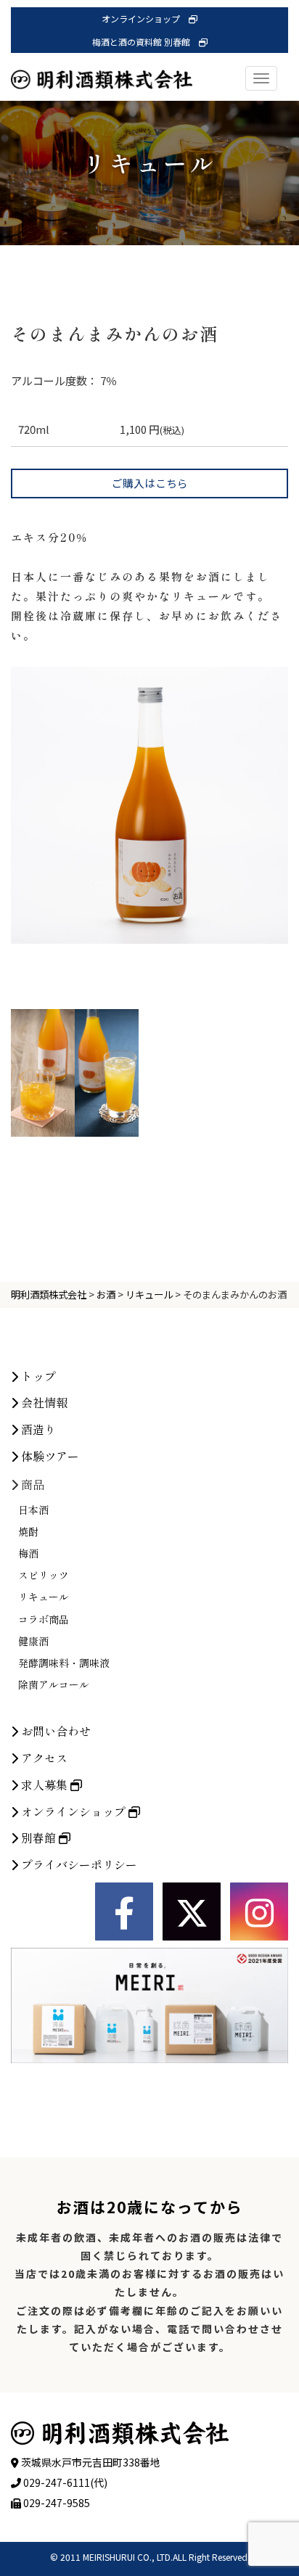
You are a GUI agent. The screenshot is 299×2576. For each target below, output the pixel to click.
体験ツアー (49, 1456)
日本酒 (33, 1510)
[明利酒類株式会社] (102, 65)
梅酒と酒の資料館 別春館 (146, 42)
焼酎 (28, 1531)
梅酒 (28, 1553)
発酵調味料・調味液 (64, 1663)
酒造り (37, 1429)
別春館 (38, 1838)
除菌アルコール (54, 1684)
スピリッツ (44, 1575)
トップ (37, 1376)
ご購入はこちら (150, 483)
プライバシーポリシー (78, 1864)
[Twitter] (192, 1912)
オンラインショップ (145, 18)
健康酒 (33, 1641)
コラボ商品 (44, 1619)
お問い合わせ (54, 1731)
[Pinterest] (259, 1912)
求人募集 (44, 1785)
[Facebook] (124, 1912)
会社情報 (43, 1402)
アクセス (43, 1758)
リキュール (44, 1597)
